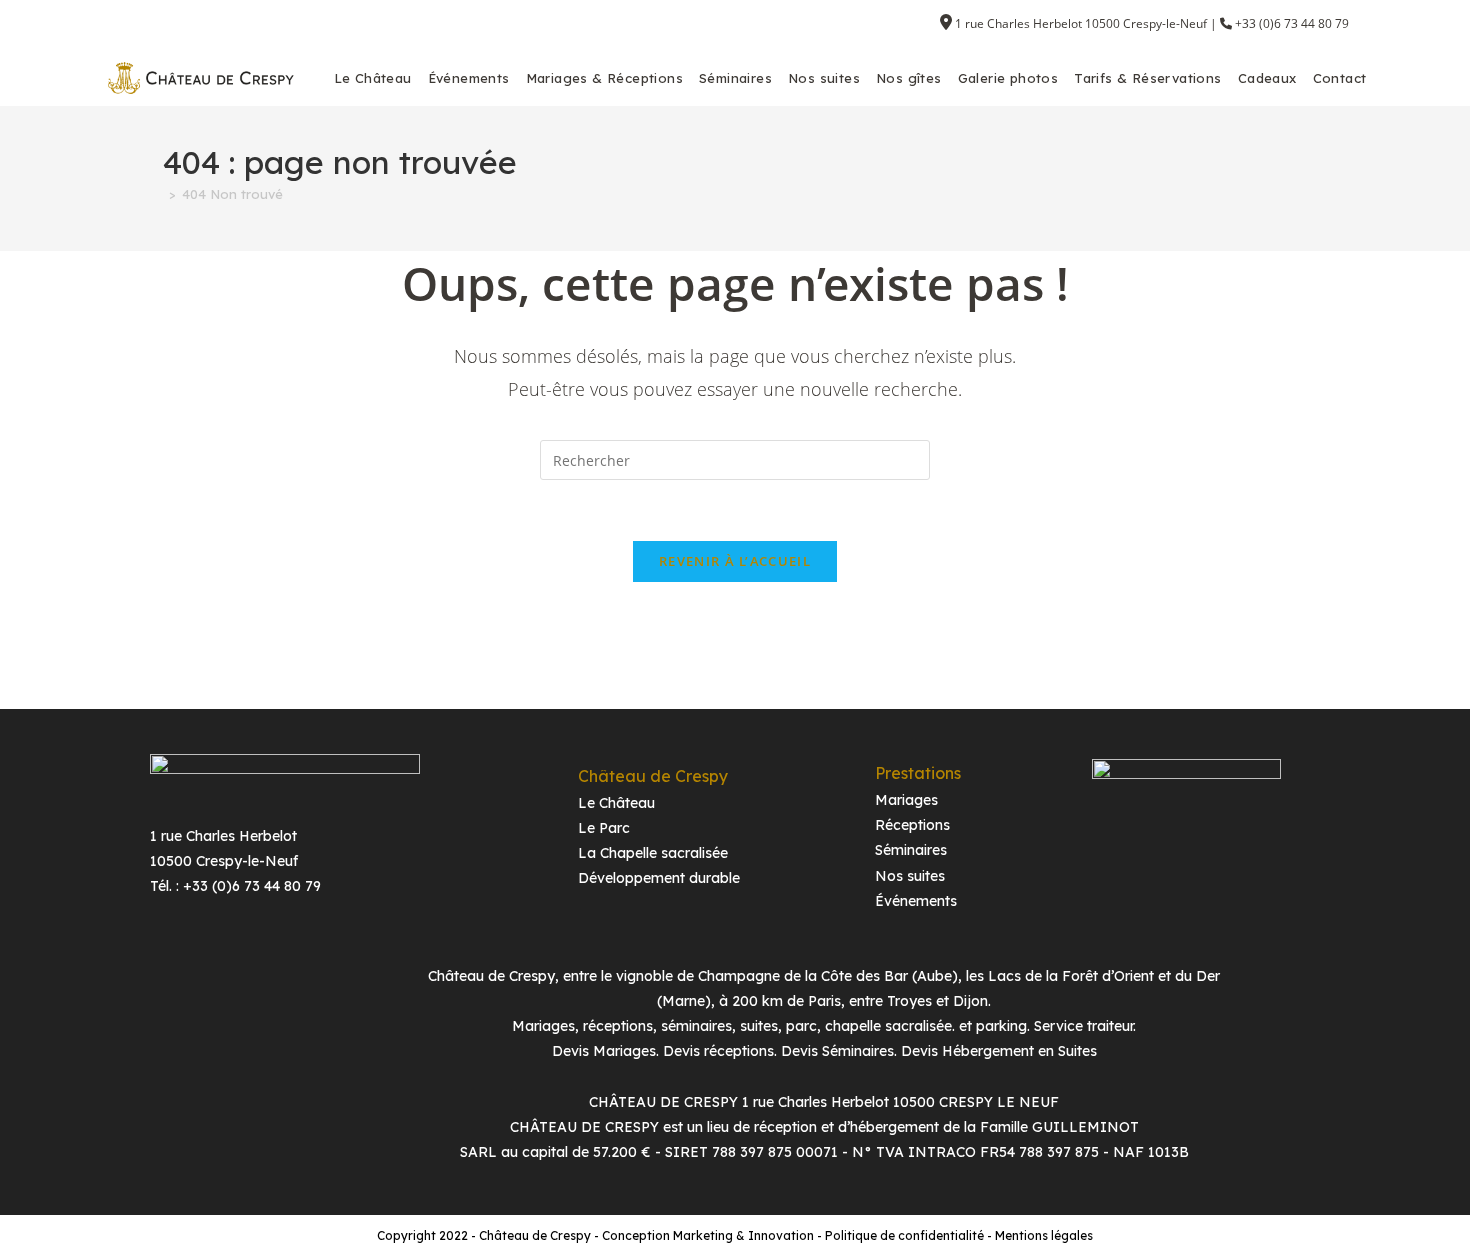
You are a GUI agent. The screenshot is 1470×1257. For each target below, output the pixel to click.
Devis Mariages (604, 1051)
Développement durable (659, 878)
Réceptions (912, 825)
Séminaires (911, 850)
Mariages (906, 800)
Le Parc (604, 828)
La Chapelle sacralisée (653, 853)
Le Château (616, 803)
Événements (916, 901)
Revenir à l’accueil (735, 561)
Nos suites (910, 876)
